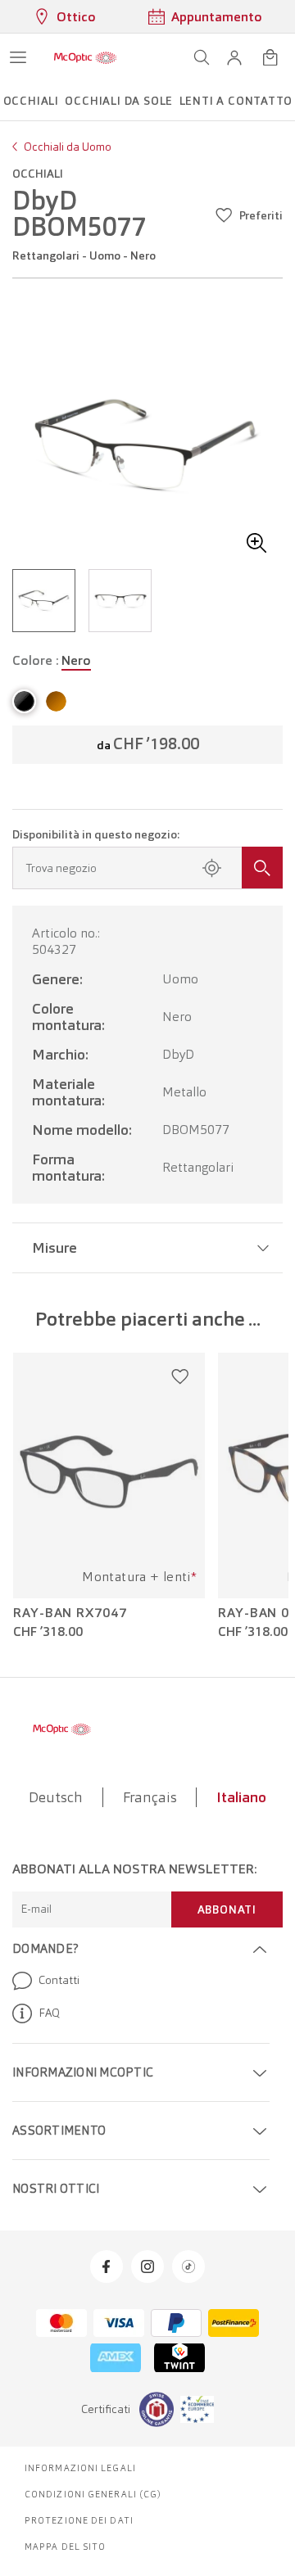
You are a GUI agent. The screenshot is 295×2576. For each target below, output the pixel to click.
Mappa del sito (65, 2547)
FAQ (49, 2013)
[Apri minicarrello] (270, 57)
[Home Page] (85, 57)
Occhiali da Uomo (68, 147)
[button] (234, 57)
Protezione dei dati (79, 2520)
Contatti (59, 1980)
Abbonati (227, 1909)
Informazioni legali (80, 2468)
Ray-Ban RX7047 (70, 1613)
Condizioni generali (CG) (93, 2494)
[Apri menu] (18, 57)
